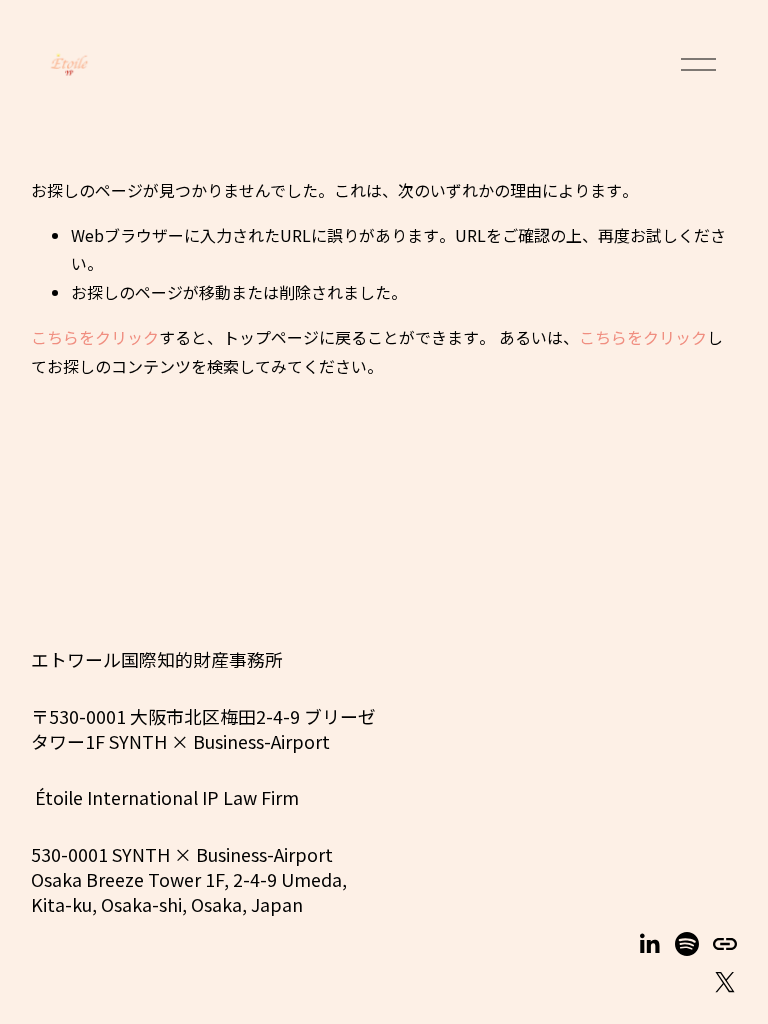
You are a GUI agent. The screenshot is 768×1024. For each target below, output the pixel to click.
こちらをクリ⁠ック (95, 337)
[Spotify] (687, 944)
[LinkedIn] (649, 944)
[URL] (725, 944)
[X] (725, 982)
